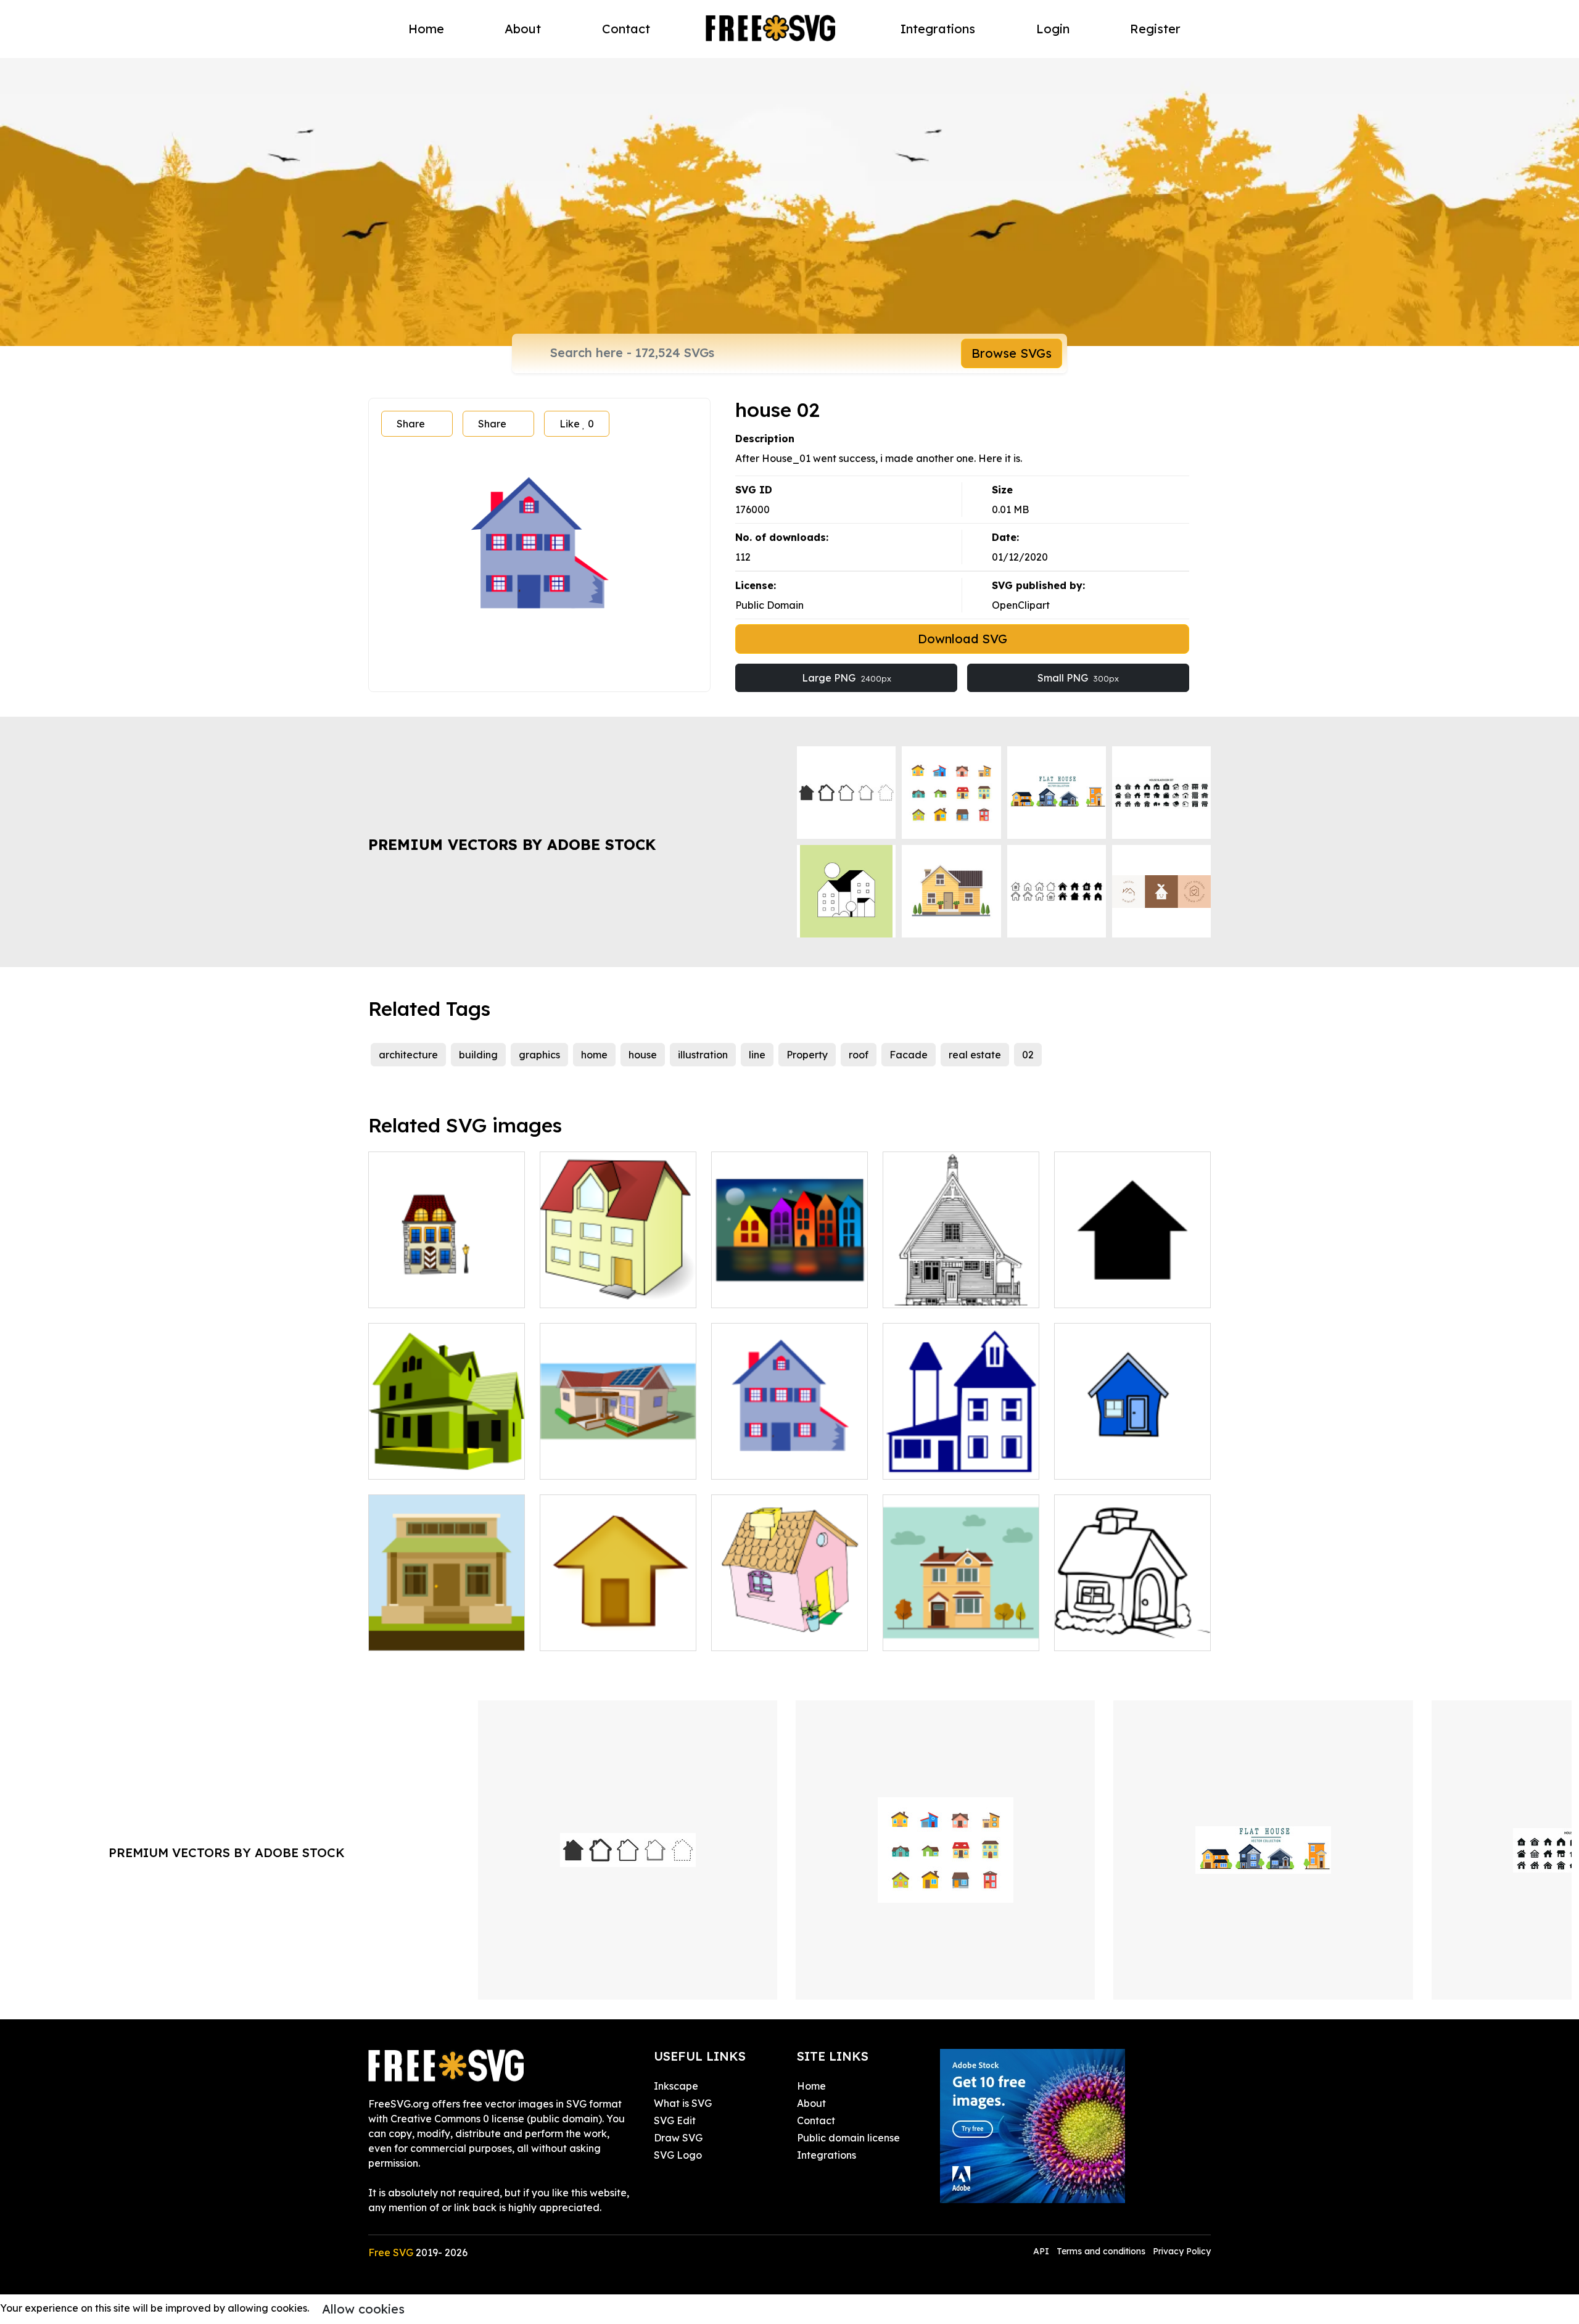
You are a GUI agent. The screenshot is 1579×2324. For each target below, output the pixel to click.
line (757, 1055)
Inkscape (676, 2086)
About (523, 29)
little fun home (416, 1291)
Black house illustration (1123, 1634)
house (643, 1055)
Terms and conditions (1101, 2251)
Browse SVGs (1012, 353)
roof (859, 1055)
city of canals (757, 1291)
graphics (539, 1055)
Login (1053, 29)
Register (1155, 29)
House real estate (425, 1634)
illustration (703, 1055)
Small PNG (1078, 678)
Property (807, 1055)
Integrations (938, 29)
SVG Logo (678, 2155)
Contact (626, 29)
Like (577, 424)
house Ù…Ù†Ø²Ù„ (764, 1634)
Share (411, 424)
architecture (408, 1055)
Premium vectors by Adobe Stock (512, 844)
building (478, 1055)
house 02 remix (761, 1462)
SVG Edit (675, 2120)
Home (426, 29)
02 (1028, 1055)
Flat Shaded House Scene (959, 1634)
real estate (975, 1055)
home (594, 1055)
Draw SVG (678, 2138)
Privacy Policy (1182, 2251)
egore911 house (591, 1291)
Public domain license (848, 2138)
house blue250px (1108, 1462)
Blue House (924, 1462)
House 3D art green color (442, 1462)
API (1042, 2251)
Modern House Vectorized (616, 1462)
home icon (1092, 1291)
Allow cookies (363, 2309)
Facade (909, 1055)
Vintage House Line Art (952, 1291)
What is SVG (683, 2103)
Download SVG (963, 639)
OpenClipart (1021, 605)
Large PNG (847, 678)
